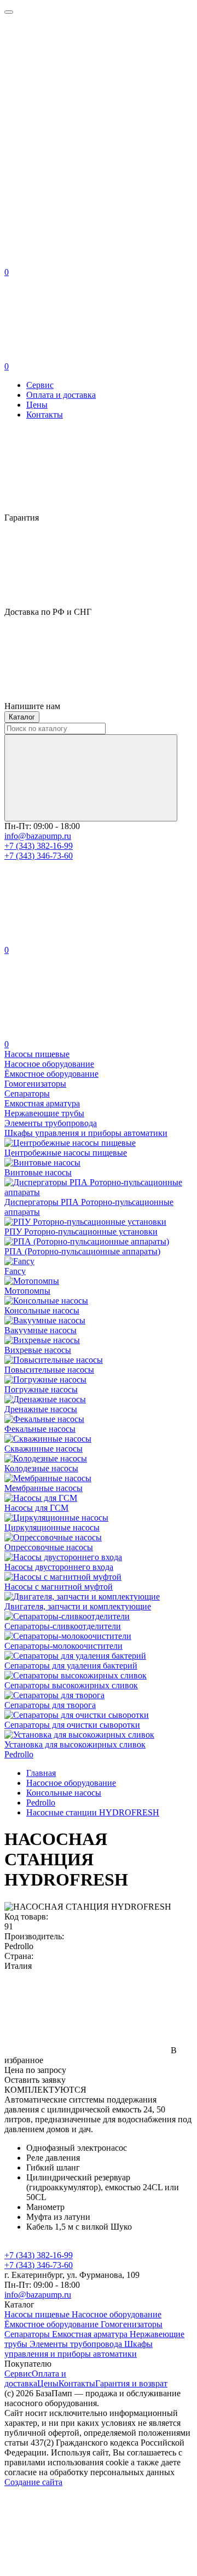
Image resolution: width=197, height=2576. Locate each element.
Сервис (40, 385)
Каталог (22, 717)
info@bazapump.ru (38, 836)
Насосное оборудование (117, 2314)
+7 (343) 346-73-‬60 (39, 856)
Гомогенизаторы (132, 2324)
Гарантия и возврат (131, 2383)
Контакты (45, 415)
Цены (37, 405)
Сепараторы (28, 2334)
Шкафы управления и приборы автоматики (79, 2349)
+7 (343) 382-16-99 (39, 846)
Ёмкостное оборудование (53, 2324)
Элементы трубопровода (77, 2344)
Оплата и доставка (61, 395)
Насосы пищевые (38, 2314)
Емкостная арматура (91, 2334)
